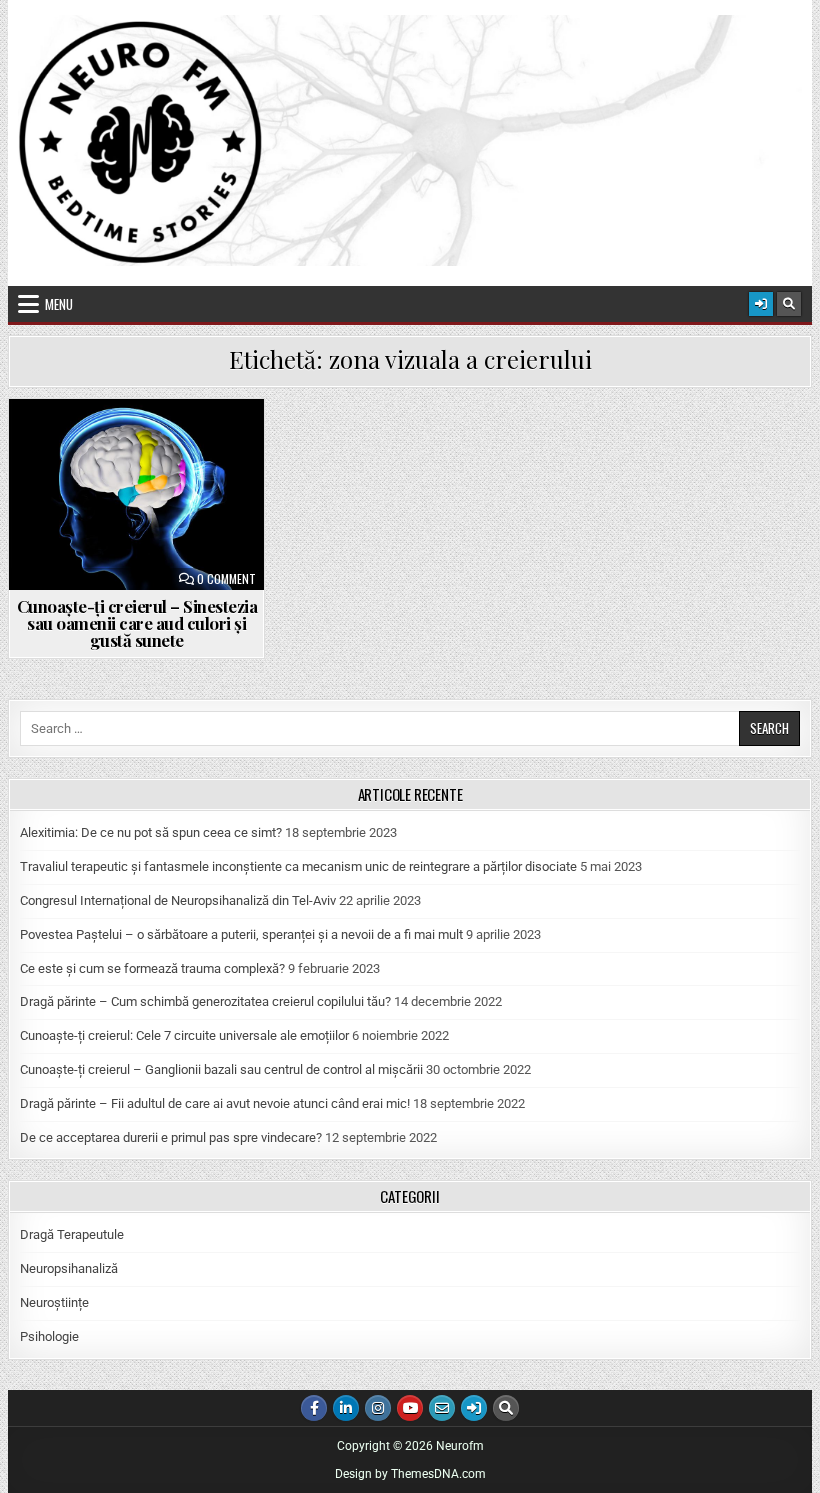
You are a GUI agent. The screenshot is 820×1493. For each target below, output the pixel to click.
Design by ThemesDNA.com (410, 1474)
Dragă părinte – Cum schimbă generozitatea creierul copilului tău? (205, 1001)
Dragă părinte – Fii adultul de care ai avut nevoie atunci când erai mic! (215, 1103)
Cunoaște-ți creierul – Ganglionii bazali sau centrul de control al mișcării (221, 1069)
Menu (59, 304)
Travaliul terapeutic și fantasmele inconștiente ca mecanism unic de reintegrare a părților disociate (298, 866)
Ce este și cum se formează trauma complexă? (152, 968)
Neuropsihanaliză (69, 1268)
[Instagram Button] (378, 1408)
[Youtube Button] (410, 1408)
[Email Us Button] (442, 1408)
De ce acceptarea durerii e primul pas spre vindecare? (171, 1137)
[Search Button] (789, 304)
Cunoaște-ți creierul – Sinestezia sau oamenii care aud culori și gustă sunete (137, 623)
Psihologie (49, 1336)
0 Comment (226, 579)
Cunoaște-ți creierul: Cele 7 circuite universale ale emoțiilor (184, 1035)
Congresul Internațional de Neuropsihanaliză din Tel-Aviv (178, 900)
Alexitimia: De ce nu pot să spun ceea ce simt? (151, 832)
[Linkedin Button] (346, 1408)
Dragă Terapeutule (72, 1234)
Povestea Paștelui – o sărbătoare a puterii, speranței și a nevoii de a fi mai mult (241, 934)
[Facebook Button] (314, 1408)
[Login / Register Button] (761, 304)
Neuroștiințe (54, 1302)
